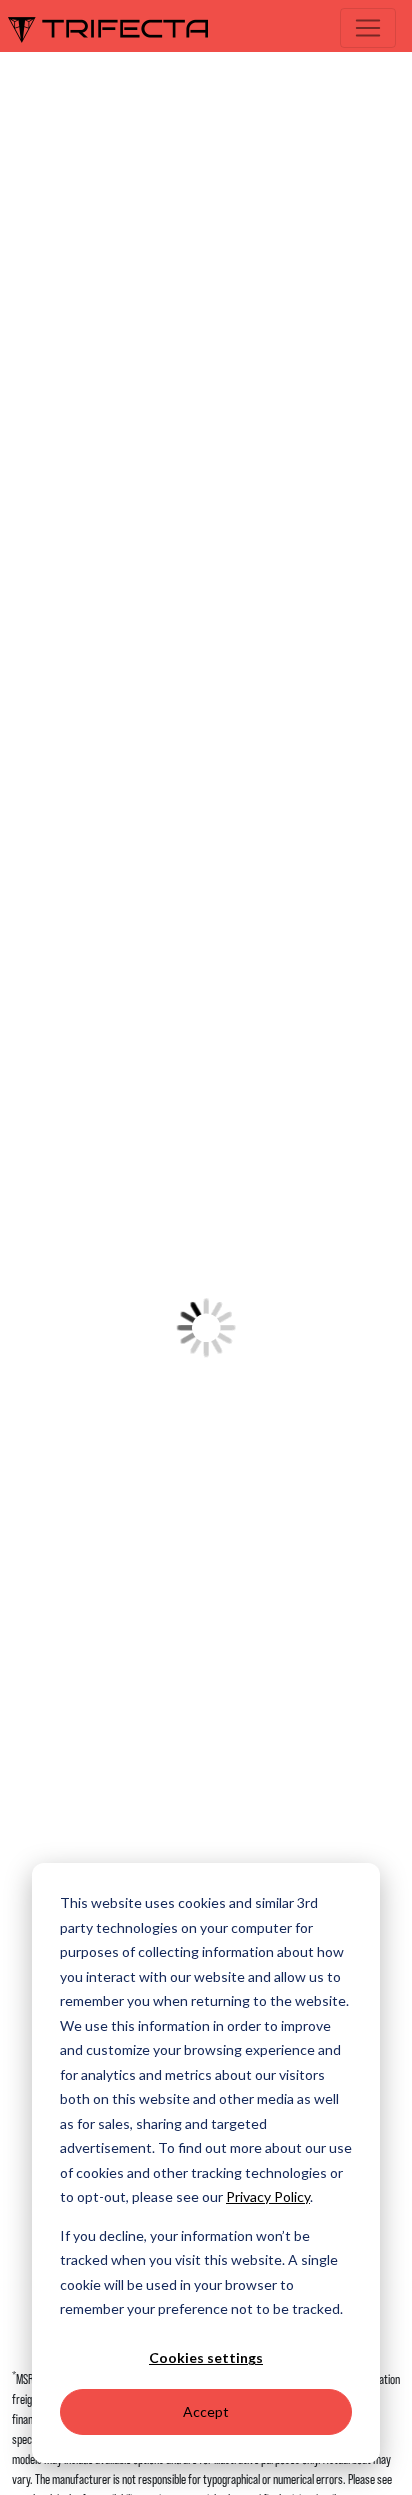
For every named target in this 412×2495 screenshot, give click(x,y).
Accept (206, 2411)
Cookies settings (206, 2357)
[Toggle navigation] (368, 28)
